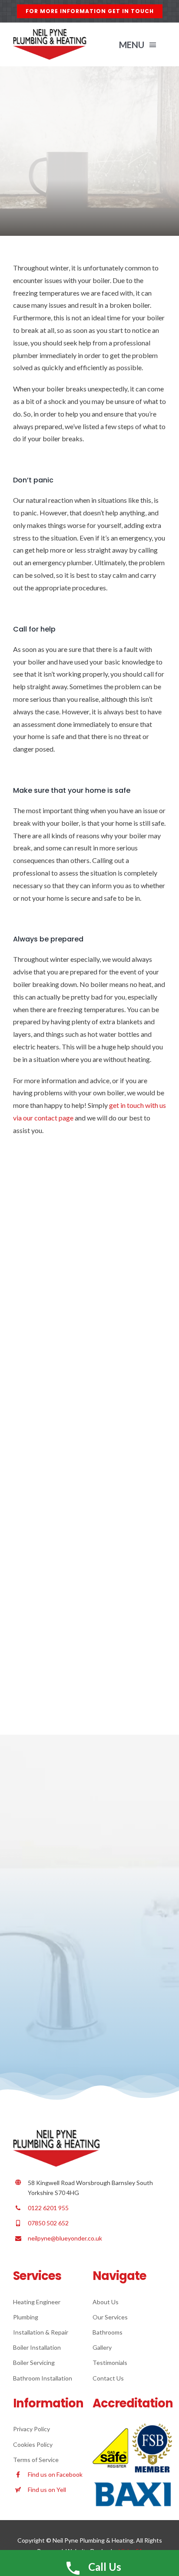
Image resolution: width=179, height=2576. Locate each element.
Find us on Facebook (55, 2474)
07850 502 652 (48, 2223)
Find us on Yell (47, 2490)
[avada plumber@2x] (50, 32)
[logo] (56, 2133)
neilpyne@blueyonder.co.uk (65, 2238)
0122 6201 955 (48, 2208)
